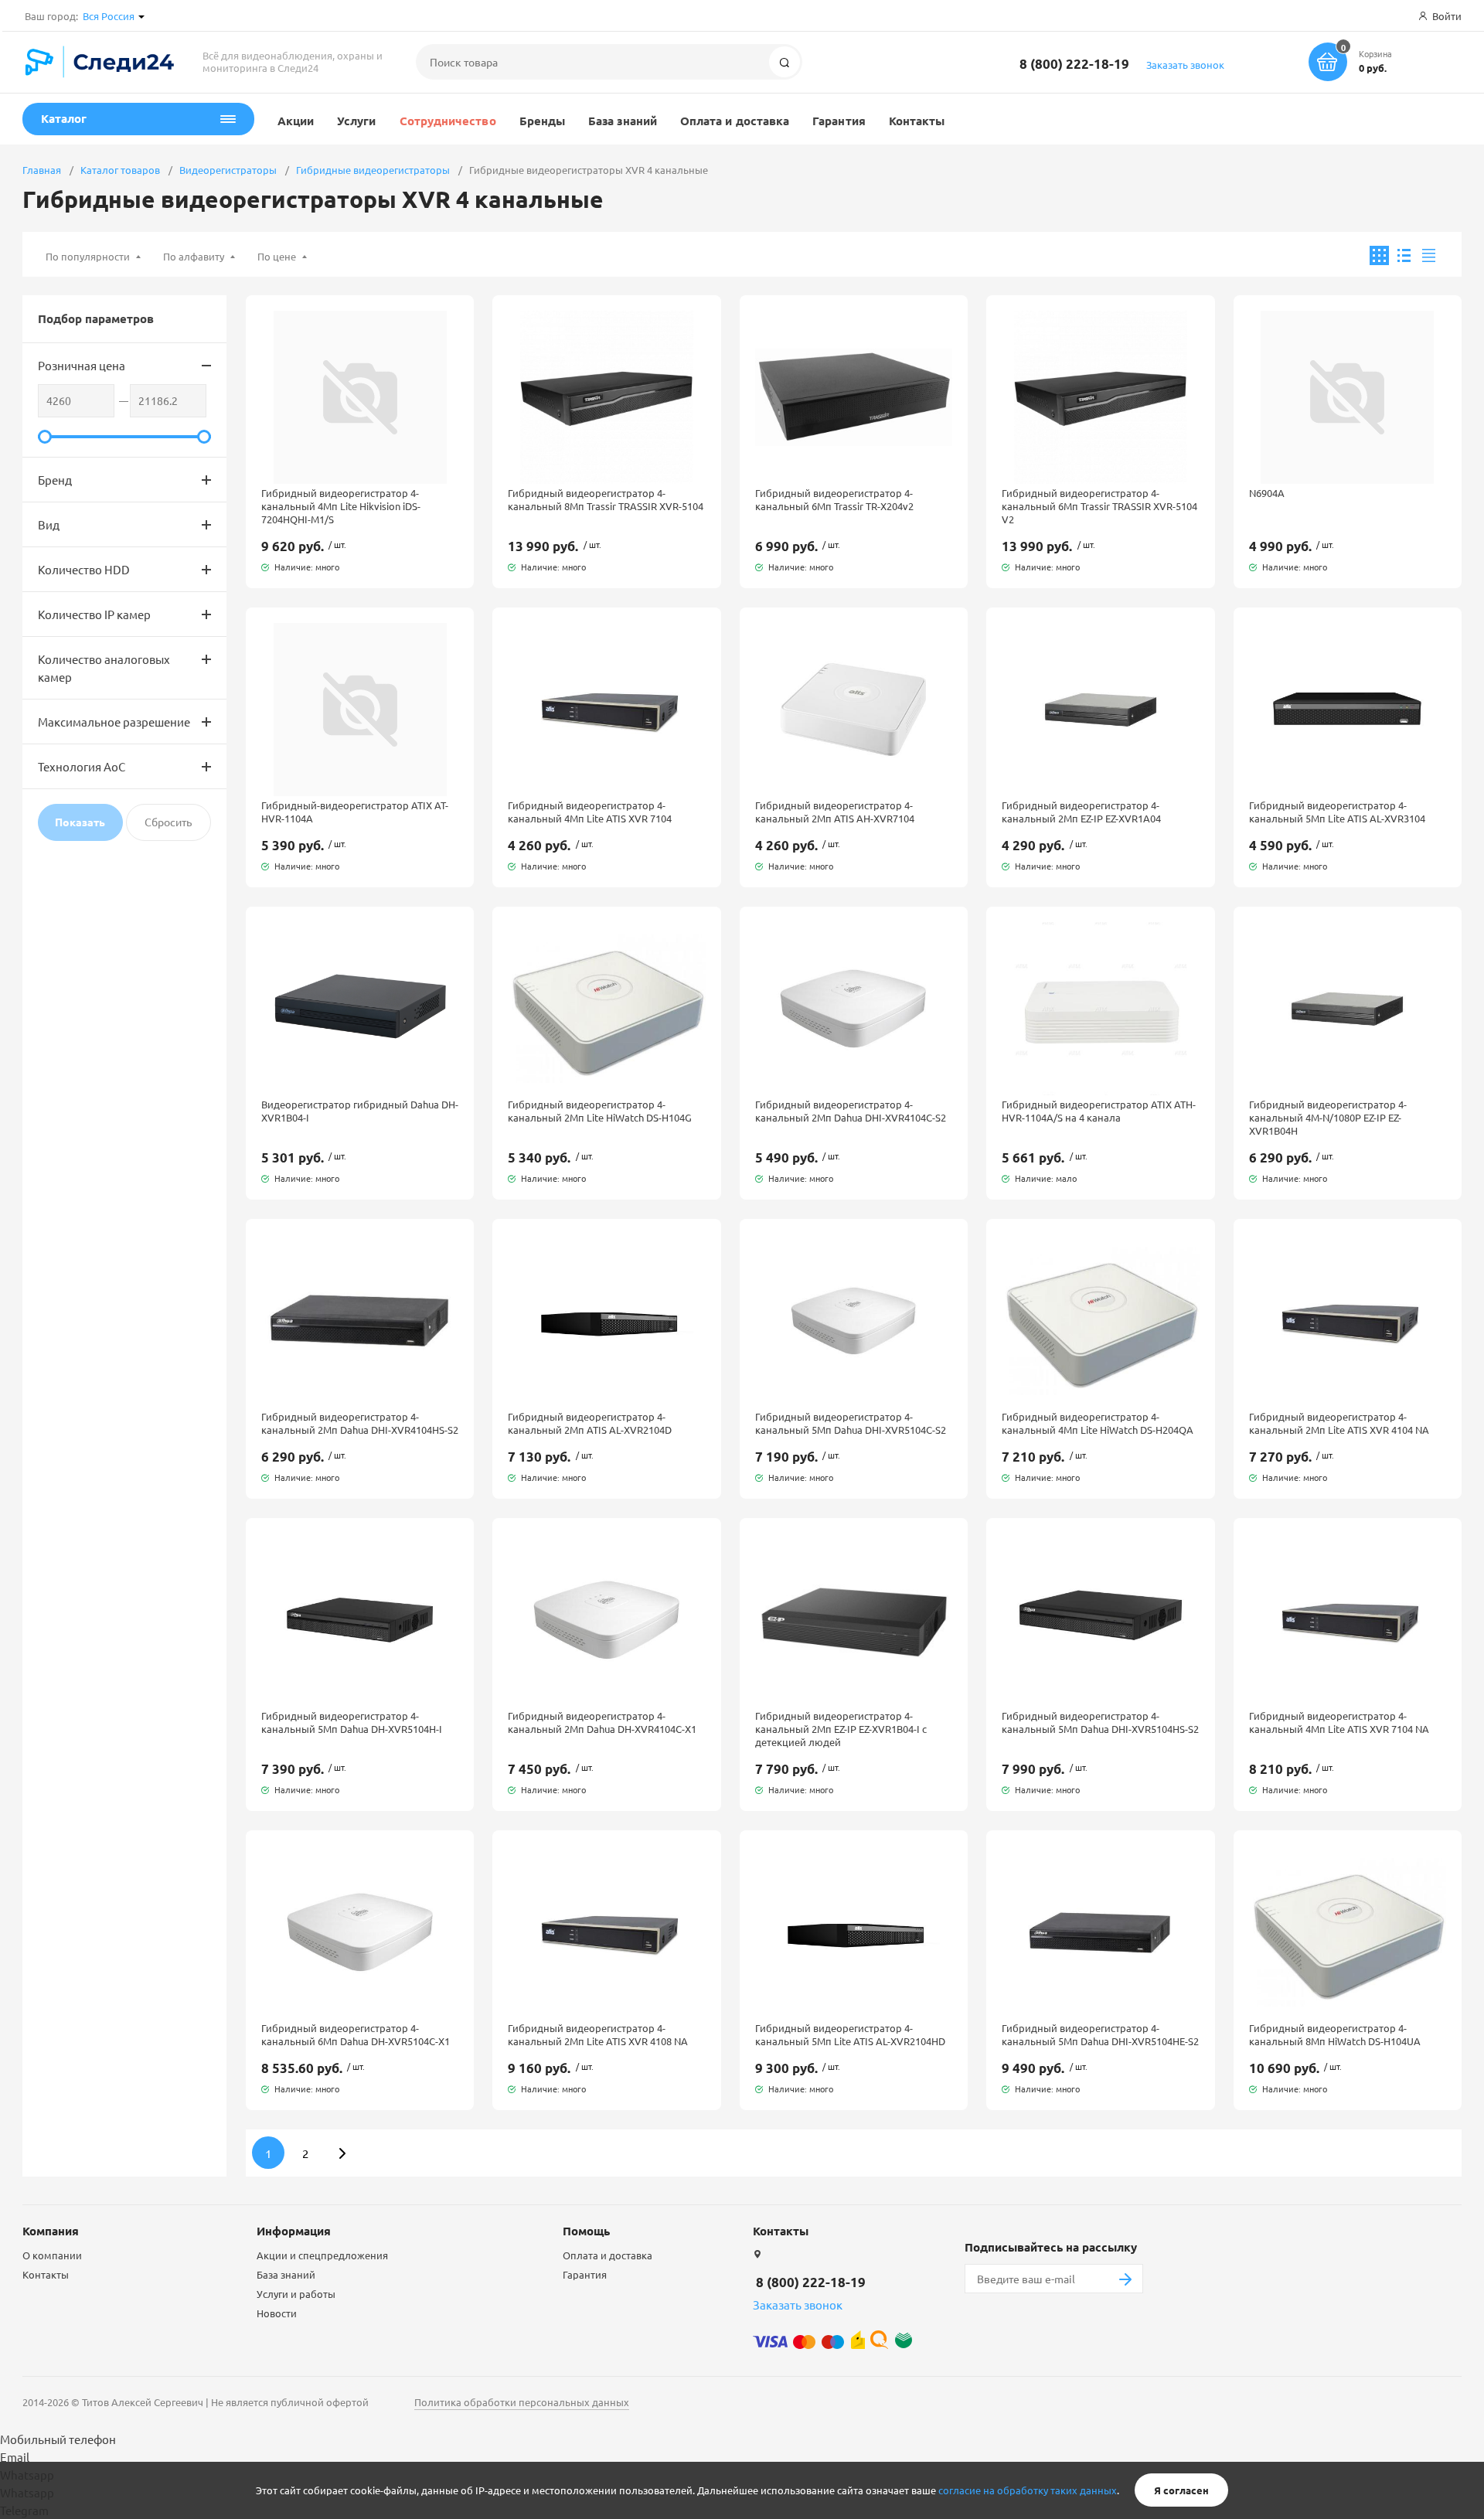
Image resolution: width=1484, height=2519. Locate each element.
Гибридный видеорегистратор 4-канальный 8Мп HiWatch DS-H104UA (1335, 2034)
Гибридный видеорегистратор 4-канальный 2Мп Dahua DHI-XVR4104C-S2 (851, 1111)
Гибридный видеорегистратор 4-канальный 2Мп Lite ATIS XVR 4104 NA (1339, 1423)
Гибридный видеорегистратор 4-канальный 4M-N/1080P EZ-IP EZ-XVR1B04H (1328, 1117)
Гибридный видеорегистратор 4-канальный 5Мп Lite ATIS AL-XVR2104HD (850, 2034)
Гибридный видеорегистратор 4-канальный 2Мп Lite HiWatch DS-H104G (600, 1111)
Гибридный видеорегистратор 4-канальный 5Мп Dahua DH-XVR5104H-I (352, 1722)
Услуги (356, 121)
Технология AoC (82, 766)
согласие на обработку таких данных (1028, 2490)
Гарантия (839, 121)
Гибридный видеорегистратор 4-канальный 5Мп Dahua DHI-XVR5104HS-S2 (1100, 1722)
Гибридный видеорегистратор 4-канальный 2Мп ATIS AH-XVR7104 (835, 812)
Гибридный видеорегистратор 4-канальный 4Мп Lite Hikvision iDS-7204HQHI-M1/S (341, 506)
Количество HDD (84, 569)
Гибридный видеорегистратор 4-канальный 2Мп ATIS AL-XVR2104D (590, 1423)
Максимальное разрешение (114, 722)
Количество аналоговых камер (104, 668)
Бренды (542, 121)
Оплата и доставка (735, 121)
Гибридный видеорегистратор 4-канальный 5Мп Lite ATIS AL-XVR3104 (1337, 812)
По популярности (88, 256)
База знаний (623, 121)
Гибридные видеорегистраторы (373, 170)
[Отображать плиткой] (1379, 255)
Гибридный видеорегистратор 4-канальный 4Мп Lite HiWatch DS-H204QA (1098, 1423)
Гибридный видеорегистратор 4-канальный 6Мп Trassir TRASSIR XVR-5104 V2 (1099, 506)
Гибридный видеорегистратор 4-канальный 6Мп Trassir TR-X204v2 (834, 499)
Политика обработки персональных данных (522, 2402)
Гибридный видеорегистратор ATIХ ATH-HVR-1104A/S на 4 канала (1099, 1111)
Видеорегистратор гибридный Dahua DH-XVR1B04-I (360, 1111)
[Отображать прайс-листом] (1429, 255)
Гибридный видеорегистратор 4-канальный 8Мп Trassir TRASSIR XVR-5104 (606, 499)
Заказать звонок (1185, 65)
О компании (52, 2255)
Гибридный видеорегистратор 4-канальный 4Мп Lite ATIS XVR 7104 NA (1339, 1722)
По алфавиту (194, 256)
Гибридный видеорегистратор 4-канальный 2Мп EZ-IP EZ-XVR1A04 (1081, 812)
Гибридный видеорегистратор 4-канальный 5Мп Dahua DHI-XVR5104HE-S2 (1100, 2034)
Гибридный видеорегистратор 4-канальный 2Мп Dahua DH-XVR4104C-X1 (602, 1722)
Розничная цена (82, 365)
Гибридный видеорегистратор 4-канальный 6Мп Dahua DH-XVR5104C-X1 (356, 2034)
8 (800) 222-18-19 (1074, 64)
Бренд (55, 480)
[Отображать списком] (1404, 255)
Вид (49, 524)
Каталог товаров (120, 170)
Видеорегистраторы (228, 170)
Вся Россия (109, 16)
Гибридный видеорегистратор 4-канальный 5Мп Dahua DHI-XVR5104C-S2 (851, 1423)
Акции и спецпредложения (322, 2255)
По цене (277, 256)
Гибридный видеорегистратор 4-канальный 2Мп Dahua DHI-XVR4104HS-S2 (360, 1423)
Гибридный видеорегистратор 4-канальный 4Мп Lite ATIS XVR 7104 (590, 812)
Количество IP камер (94, 614)
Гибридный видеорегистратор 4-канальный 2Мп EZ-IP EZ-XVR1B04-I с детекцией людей (841, 1729)
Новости (277, 2313)
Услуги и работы (296, 2294)
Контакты (917, 121)
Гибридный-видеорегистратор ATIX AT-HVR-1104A (355, 812)
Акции (296, 121)
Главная (42, 170)
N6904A (1267, 493)
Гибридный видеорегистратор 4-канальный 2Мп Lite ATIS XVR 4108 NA (598, 2034)
